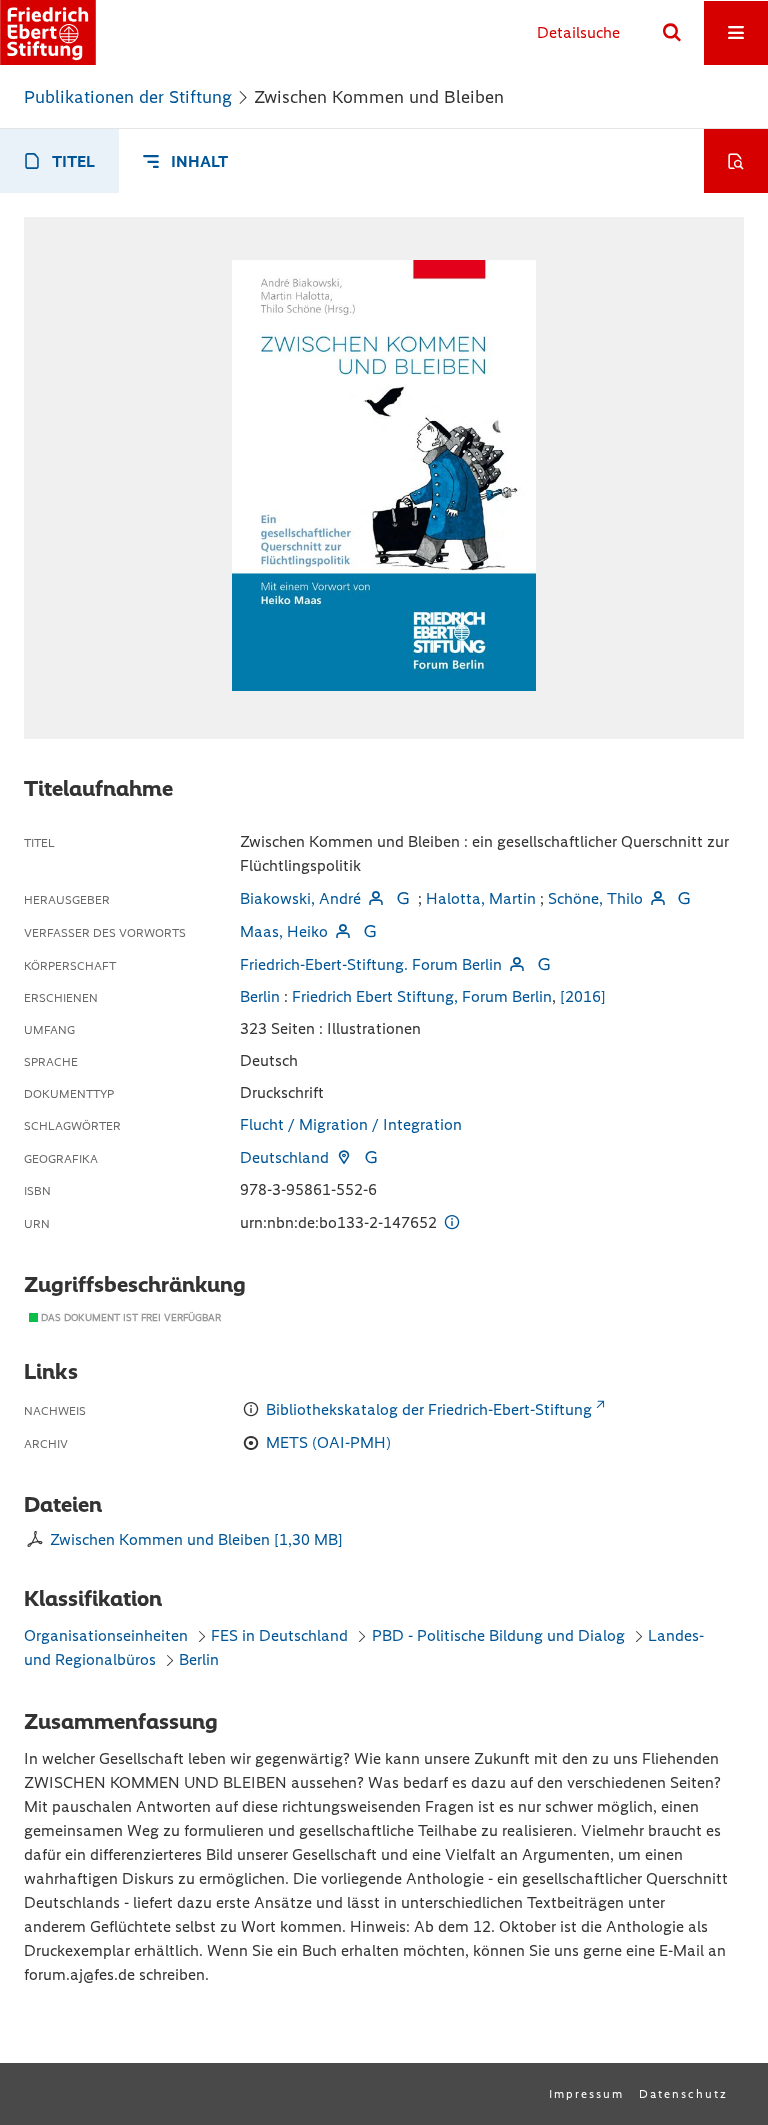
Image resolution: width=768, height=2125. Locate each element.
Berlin (260, 996)
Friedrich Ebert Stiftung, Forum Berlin (422, 996)
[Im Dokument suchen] (736, 161)
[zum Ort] (344, 1157)
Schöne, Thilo (595, 898)
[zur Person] (376, 898)
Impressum (586, 2094)
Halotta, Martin (481, 898)
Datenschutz (683, 2094)
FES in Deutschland (279, 1635)
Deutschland (284, 1157)
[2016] (583, 996)
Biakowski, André (300, 898)
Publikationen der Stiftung (128, 97)
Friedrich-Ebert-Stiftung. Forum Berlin (371, 964)
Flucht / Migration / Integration (351, 1124)
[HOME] (48, 32)
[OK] (672, 33)
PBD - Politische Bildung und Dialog (498, 1635)
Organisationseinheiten (106, 1635)
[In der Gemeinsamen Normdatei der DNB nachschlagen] (402, 898)
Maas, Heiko (284, 931)
